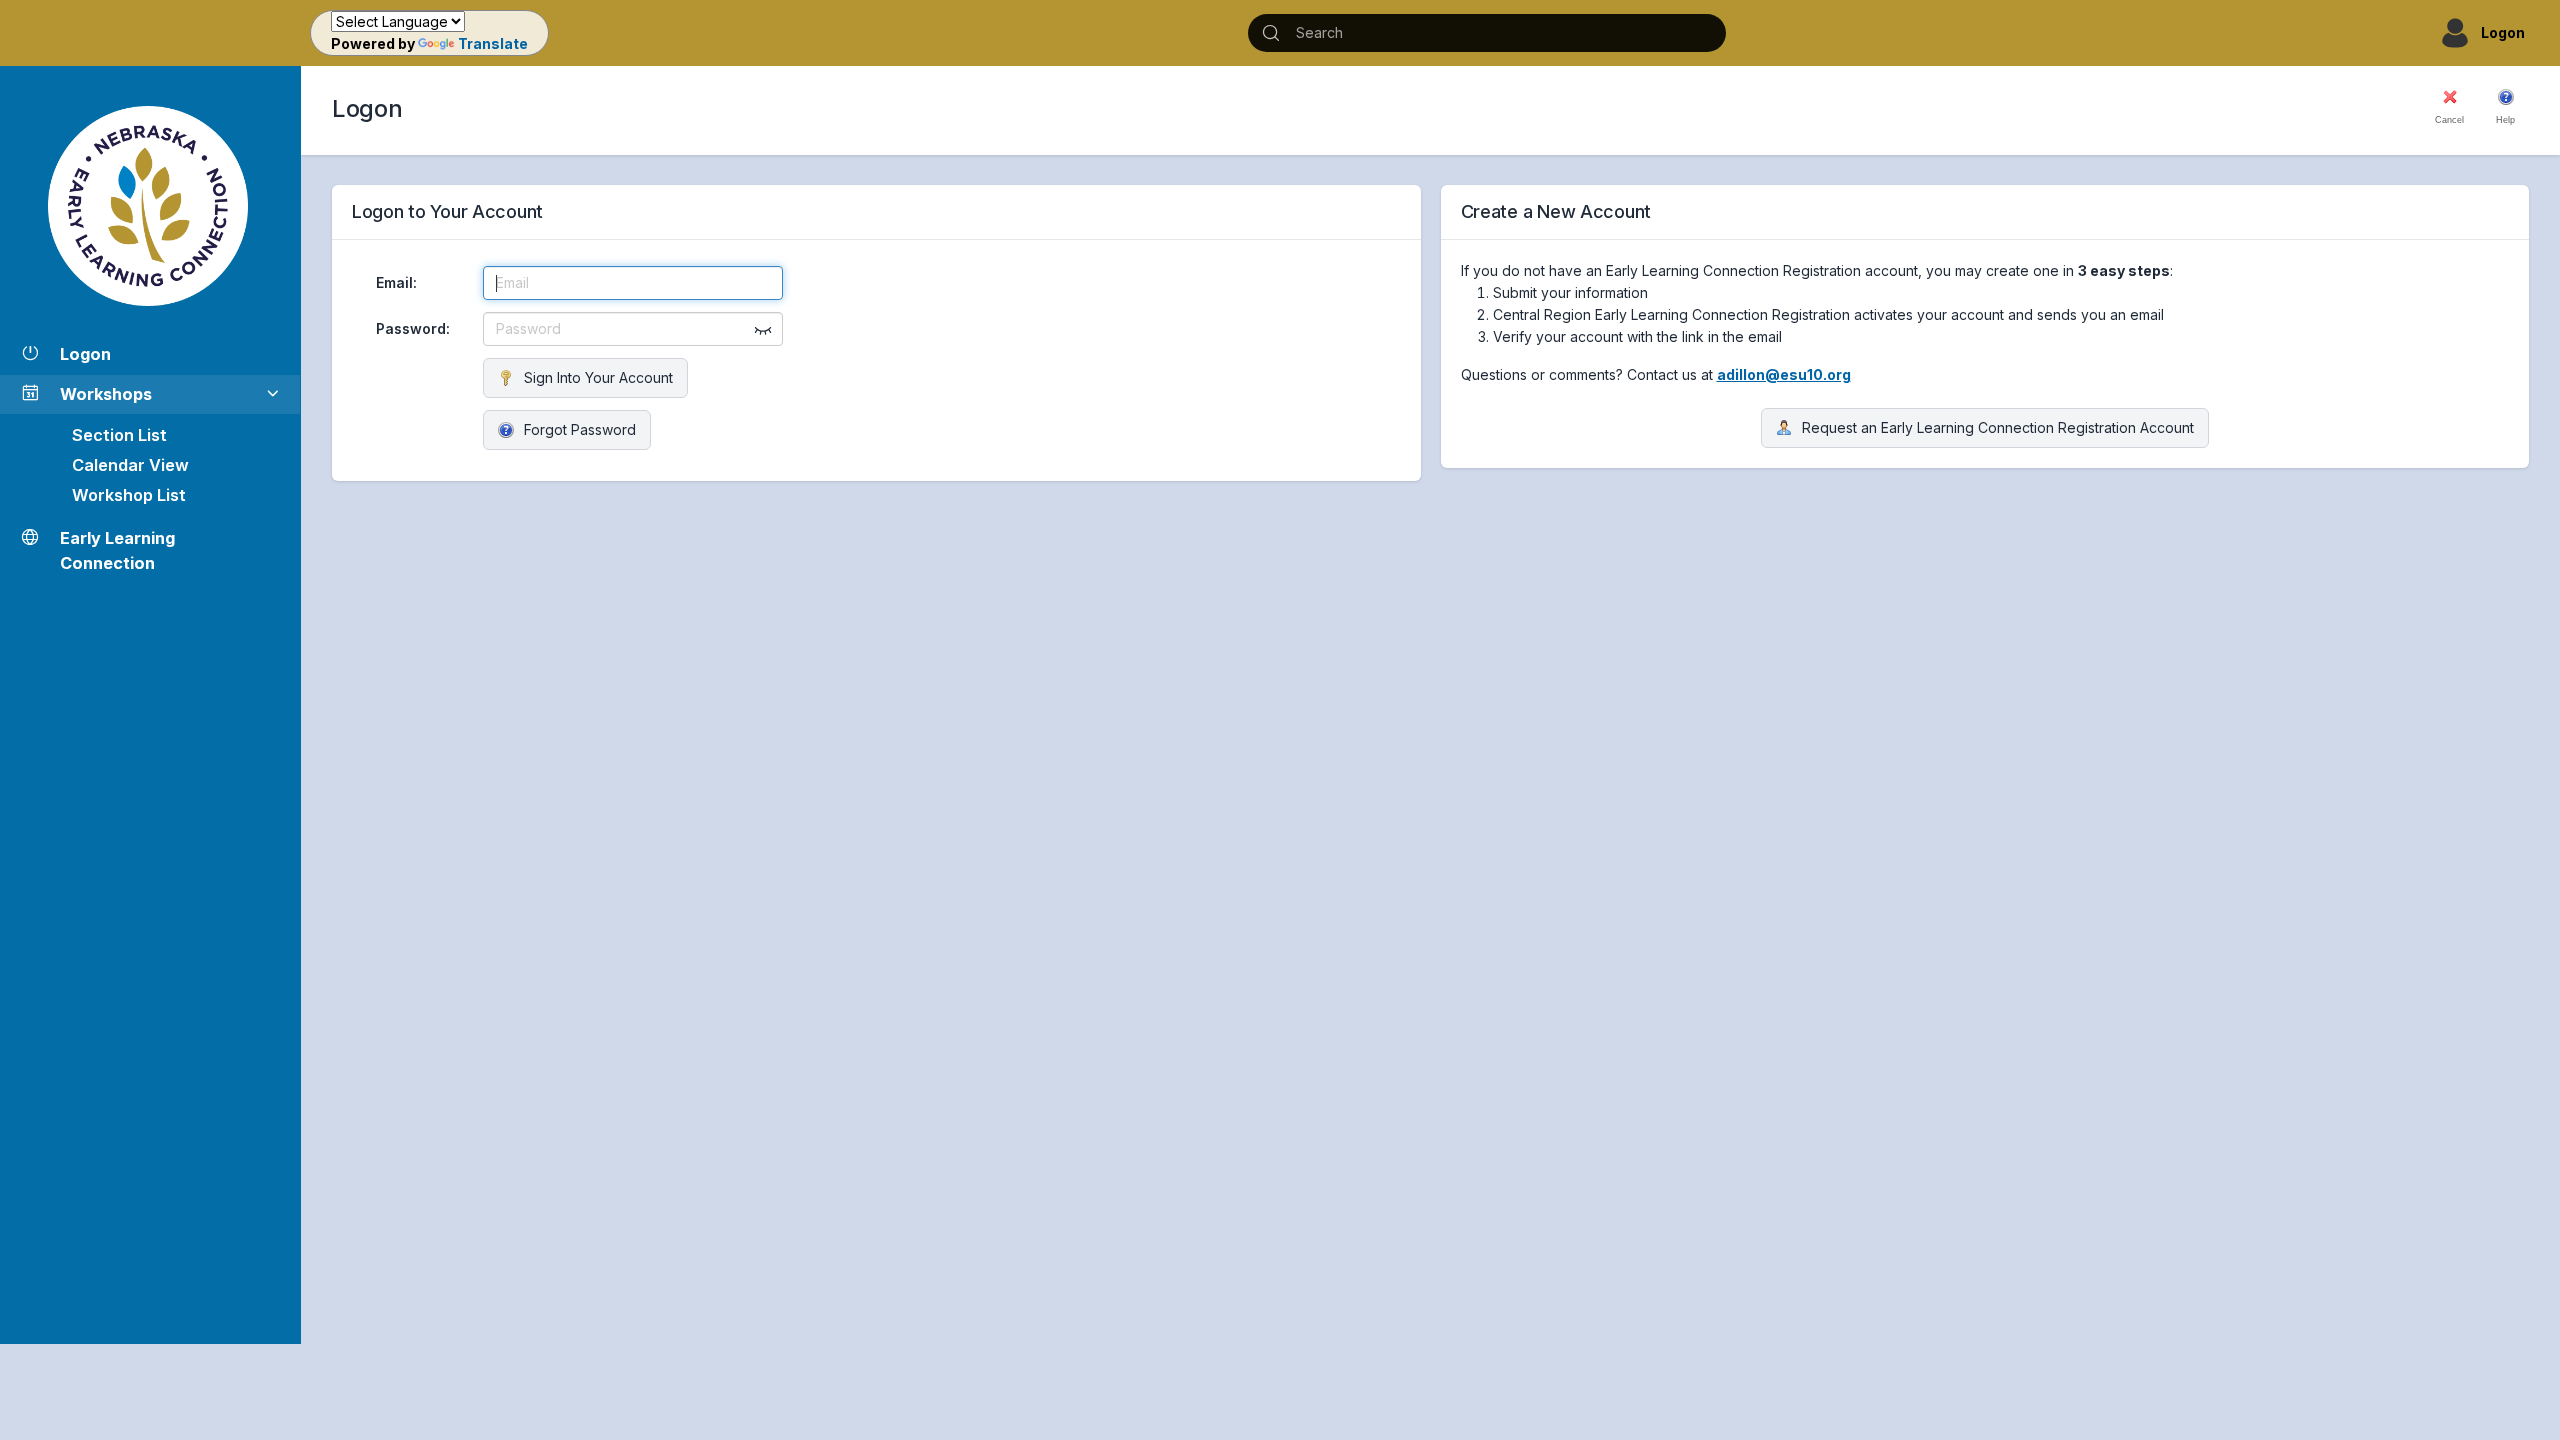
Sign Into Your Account (598, 377)
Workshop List (129, 495)
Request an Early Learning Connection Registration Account (1998, 427)
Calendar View (130, 465)
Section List (119, 435)
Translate (493, 43)
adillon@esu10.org (1784, 374)
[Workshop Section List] (150, 206)
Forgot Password (580, 429)
